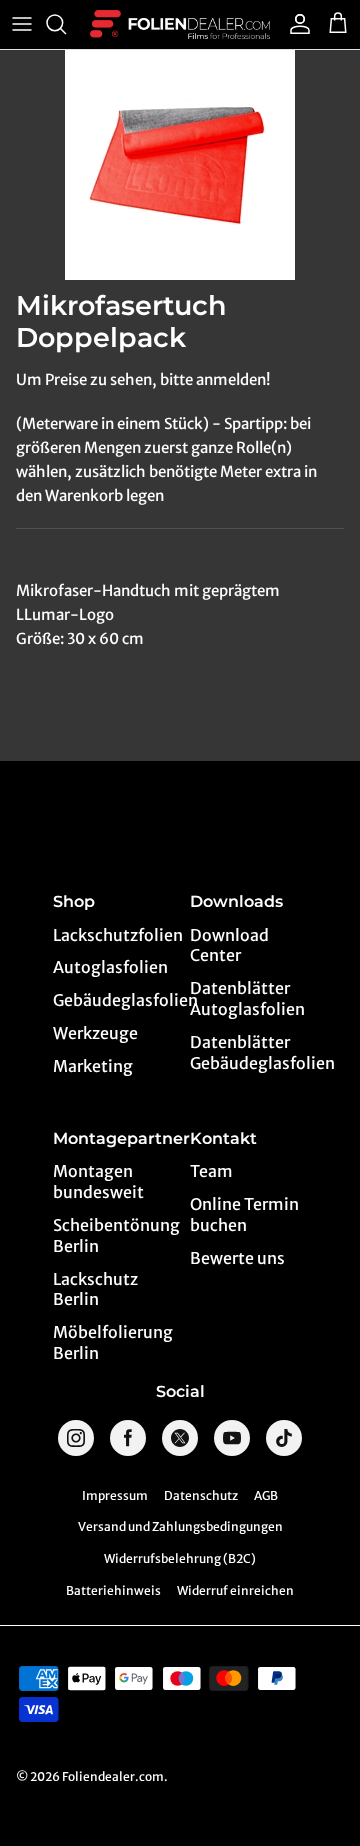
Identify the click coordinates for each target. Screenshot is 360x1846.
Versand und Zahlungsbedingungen (180, 1526)
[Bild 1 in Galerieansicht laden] (180, 165)
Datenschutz (201, 1495)
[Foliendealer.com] (180, 24)
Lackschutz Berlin (95, 1289)
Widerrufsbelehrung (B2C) (180, 1558)
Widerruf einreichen (235, 1590)
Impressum (115, 1495)
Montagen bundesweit (98, 1181)
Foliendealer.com (113, 1776)
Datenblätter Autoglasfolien (247, 998)
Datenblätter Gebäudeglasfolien (249, 1052)
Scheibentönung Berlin (112, 1235)
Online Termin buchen (244, 1214)
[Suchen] (66, 24)
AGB (266, 1495)
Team (211, 1171)
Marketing (93, 1066)
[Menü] (22, 24)
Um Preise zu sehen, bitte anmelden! (143, 379)
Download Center (229, 945)
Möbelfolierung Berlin (112, 1342)
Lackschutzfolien (112, 935)
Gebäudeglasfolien (112, 1000)
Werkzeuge (95, 1033)
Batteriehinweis (113, 1590)
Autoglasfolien (110, 967)
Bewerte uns (237, 1258)
